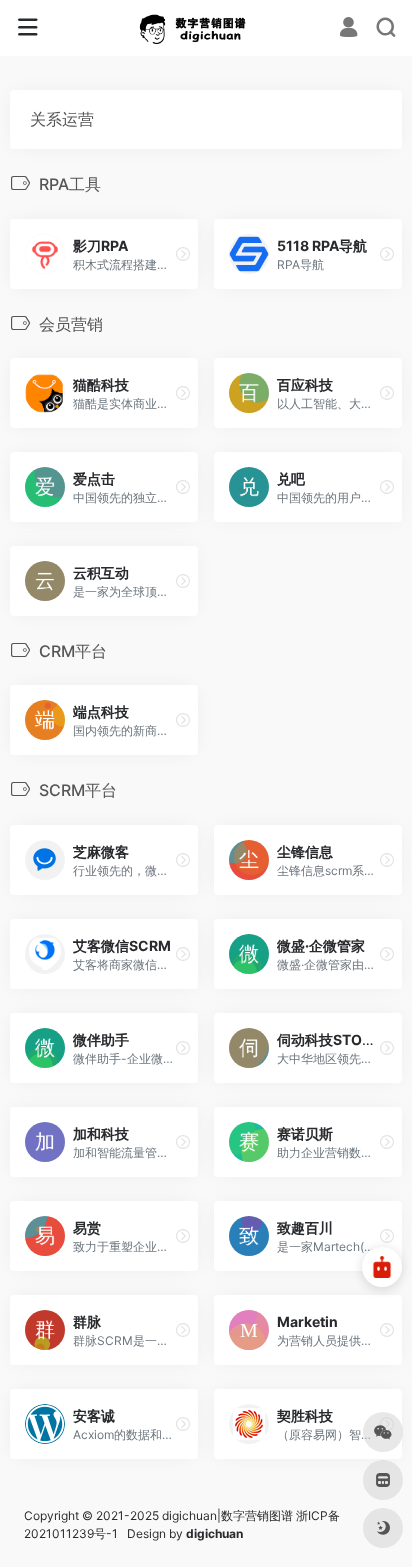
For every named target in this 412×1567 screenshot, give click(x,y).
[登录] (348, 29)
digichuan (214, 1533)
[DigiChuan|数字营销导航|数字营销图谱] (206, 28)
